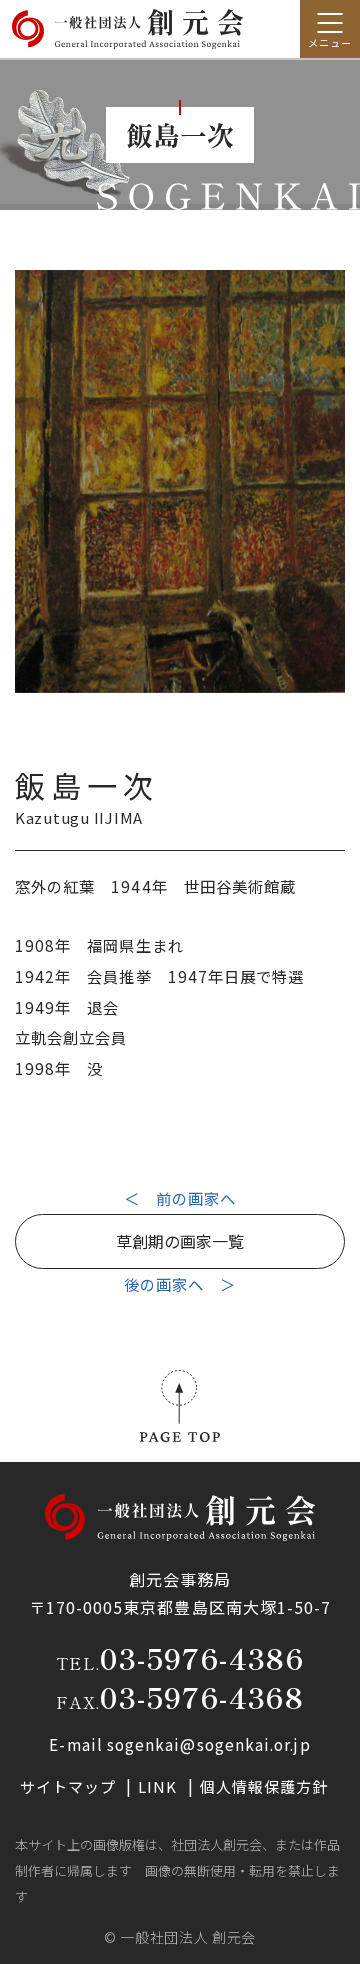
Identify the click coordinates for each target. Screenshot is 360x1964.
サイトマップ (70, 1786)
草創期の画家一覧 (180, 1241)
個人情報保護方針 (264, 1786)
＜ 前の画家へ (180, 1198)
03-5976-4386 (202, 1658)
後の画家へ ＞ (180, 1284)
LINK (159, 1786)
